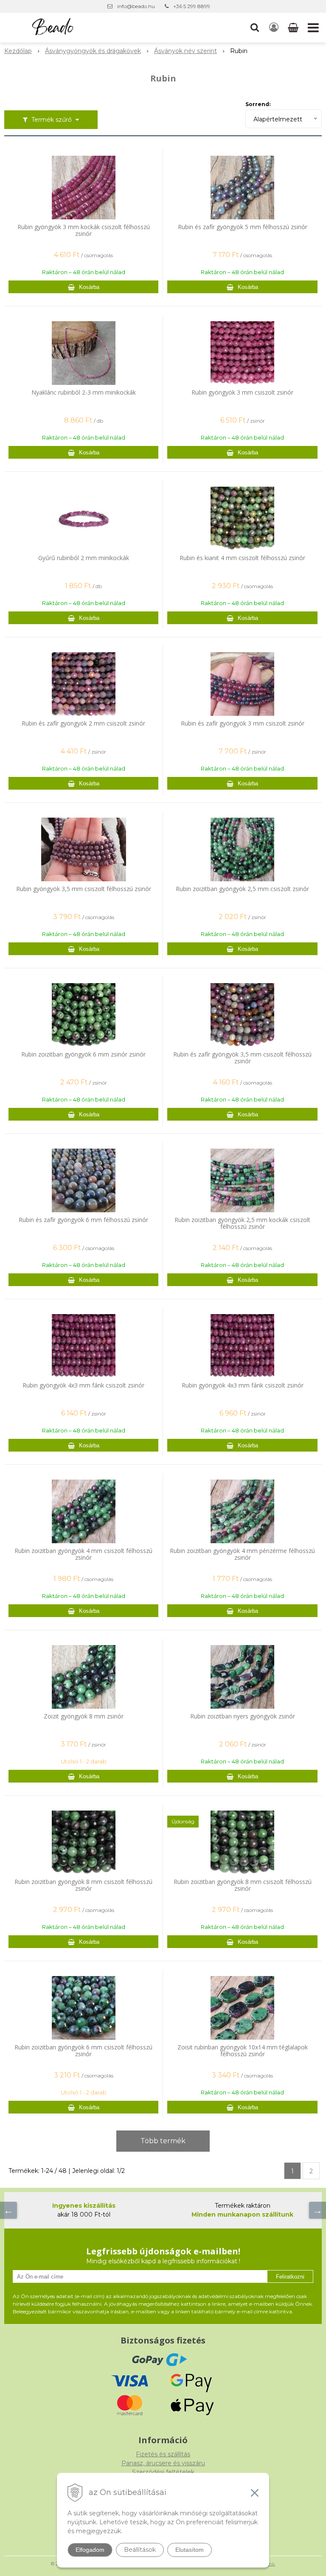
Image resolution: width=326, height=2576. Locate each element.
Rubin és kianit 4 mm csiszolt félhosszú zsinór (242, 558)
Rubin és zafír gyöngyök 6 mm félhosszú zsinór (83, 1220)
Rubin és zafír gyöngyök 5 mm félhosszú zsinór (243, 227)
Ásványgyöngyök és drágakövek (93, 51)
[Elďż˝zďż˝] (8, 2210)
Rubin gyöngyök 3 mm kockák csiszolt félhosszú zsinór (84, 230)
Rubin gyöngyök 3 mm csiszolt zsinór (242, 392)
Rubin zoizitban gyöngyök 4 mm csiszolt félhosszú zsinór (83, 1554)
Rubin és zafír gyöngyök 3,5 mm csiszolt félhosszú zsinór (242, 1058)
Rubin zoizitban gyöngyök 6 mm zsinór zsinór (83, 1054)
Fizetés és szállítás (163, 2454)
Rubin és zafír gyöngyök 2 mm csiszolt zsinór (83, 723)
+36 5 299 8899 (192, 6)
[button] (255, 28)
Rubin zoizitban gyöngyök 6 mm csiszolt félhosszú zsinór (83, 2051)
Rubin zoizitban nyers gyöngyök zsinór (243, 1716)
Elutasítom (190, 2550)
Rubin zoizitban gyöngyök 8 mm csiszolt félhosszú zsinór (83, 1885)
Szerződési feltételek (163, 2472)
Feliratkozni (290, 2277)
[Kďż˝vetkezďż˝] (318, 2210)
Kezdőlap (18, 51)
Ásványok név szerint (185, 51)
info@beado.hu (136, 6)
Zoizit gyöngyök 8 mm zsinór (84, 1716)
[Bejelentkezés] (274, 28)
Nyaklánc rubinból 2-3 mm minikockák (84, 392)
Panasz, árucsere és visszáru (163, 2463)
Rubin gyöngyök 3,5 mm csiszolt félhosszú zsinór (84, 889)
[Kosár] (294, 28)
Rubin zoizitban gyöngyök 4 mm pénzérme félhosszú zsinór (242, 1554)
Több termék (163, 2141)
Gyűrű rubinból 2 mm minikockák (84, 558)
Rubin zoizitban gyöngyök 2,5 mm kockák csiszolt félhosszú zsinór (242, 1223)
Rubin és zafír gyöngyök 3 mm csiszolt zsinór (243, 723)
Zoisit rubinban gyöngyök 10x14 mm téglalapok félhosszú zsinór (243, 2051)
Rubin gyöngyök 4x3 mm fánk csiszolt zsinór (83, 1385)
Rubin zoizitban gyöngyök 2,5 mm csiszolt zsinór (242, 889)
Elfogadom (90, 2550)
